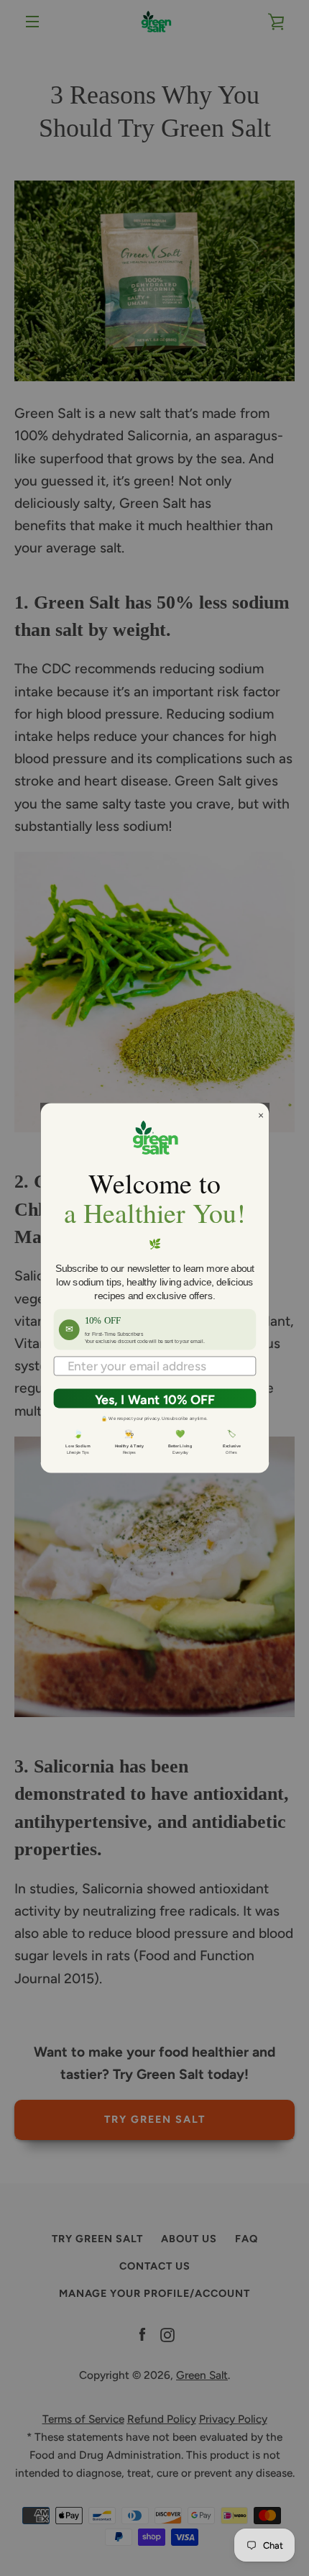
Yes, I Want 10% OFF (154, 1400)
